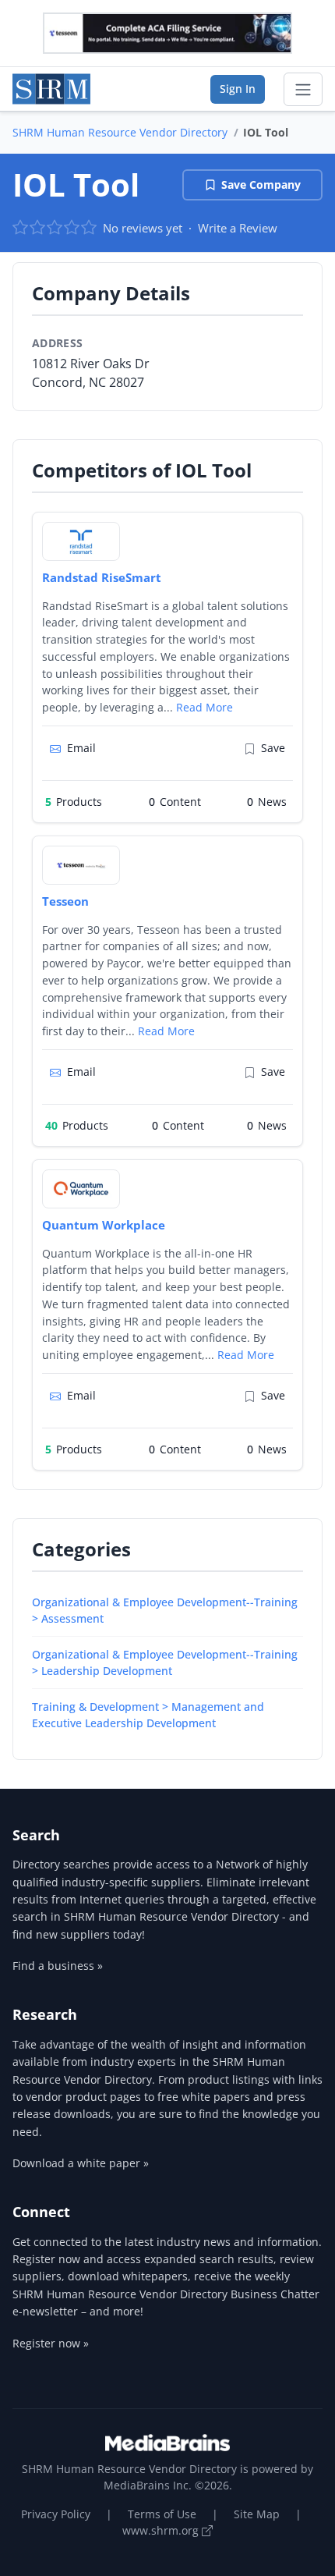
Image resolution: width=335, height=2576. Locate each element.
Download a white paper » (81, 2163)
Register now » (51, 2343)
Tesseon (65, 901)
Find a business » (58, 1966)
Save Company (261, 185)
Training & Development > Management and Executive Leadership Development (148, 1715)
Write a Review (238, 228)
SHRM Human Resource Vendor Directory (120, 132)
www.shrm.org (162, 2530)
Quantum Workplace (104, 1225)
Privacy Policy (56, 2514)
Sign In (238, 89)
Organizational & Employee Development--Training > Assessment (165, 1610)
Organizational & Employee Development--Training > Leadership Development (165, 1662)
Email (81, 748)
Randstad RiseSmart (102, 577)
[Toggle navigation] (303, 90)
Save (273, 748)
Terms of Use (162, 2514)
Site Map (257, 2514)
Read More (205, 707)
